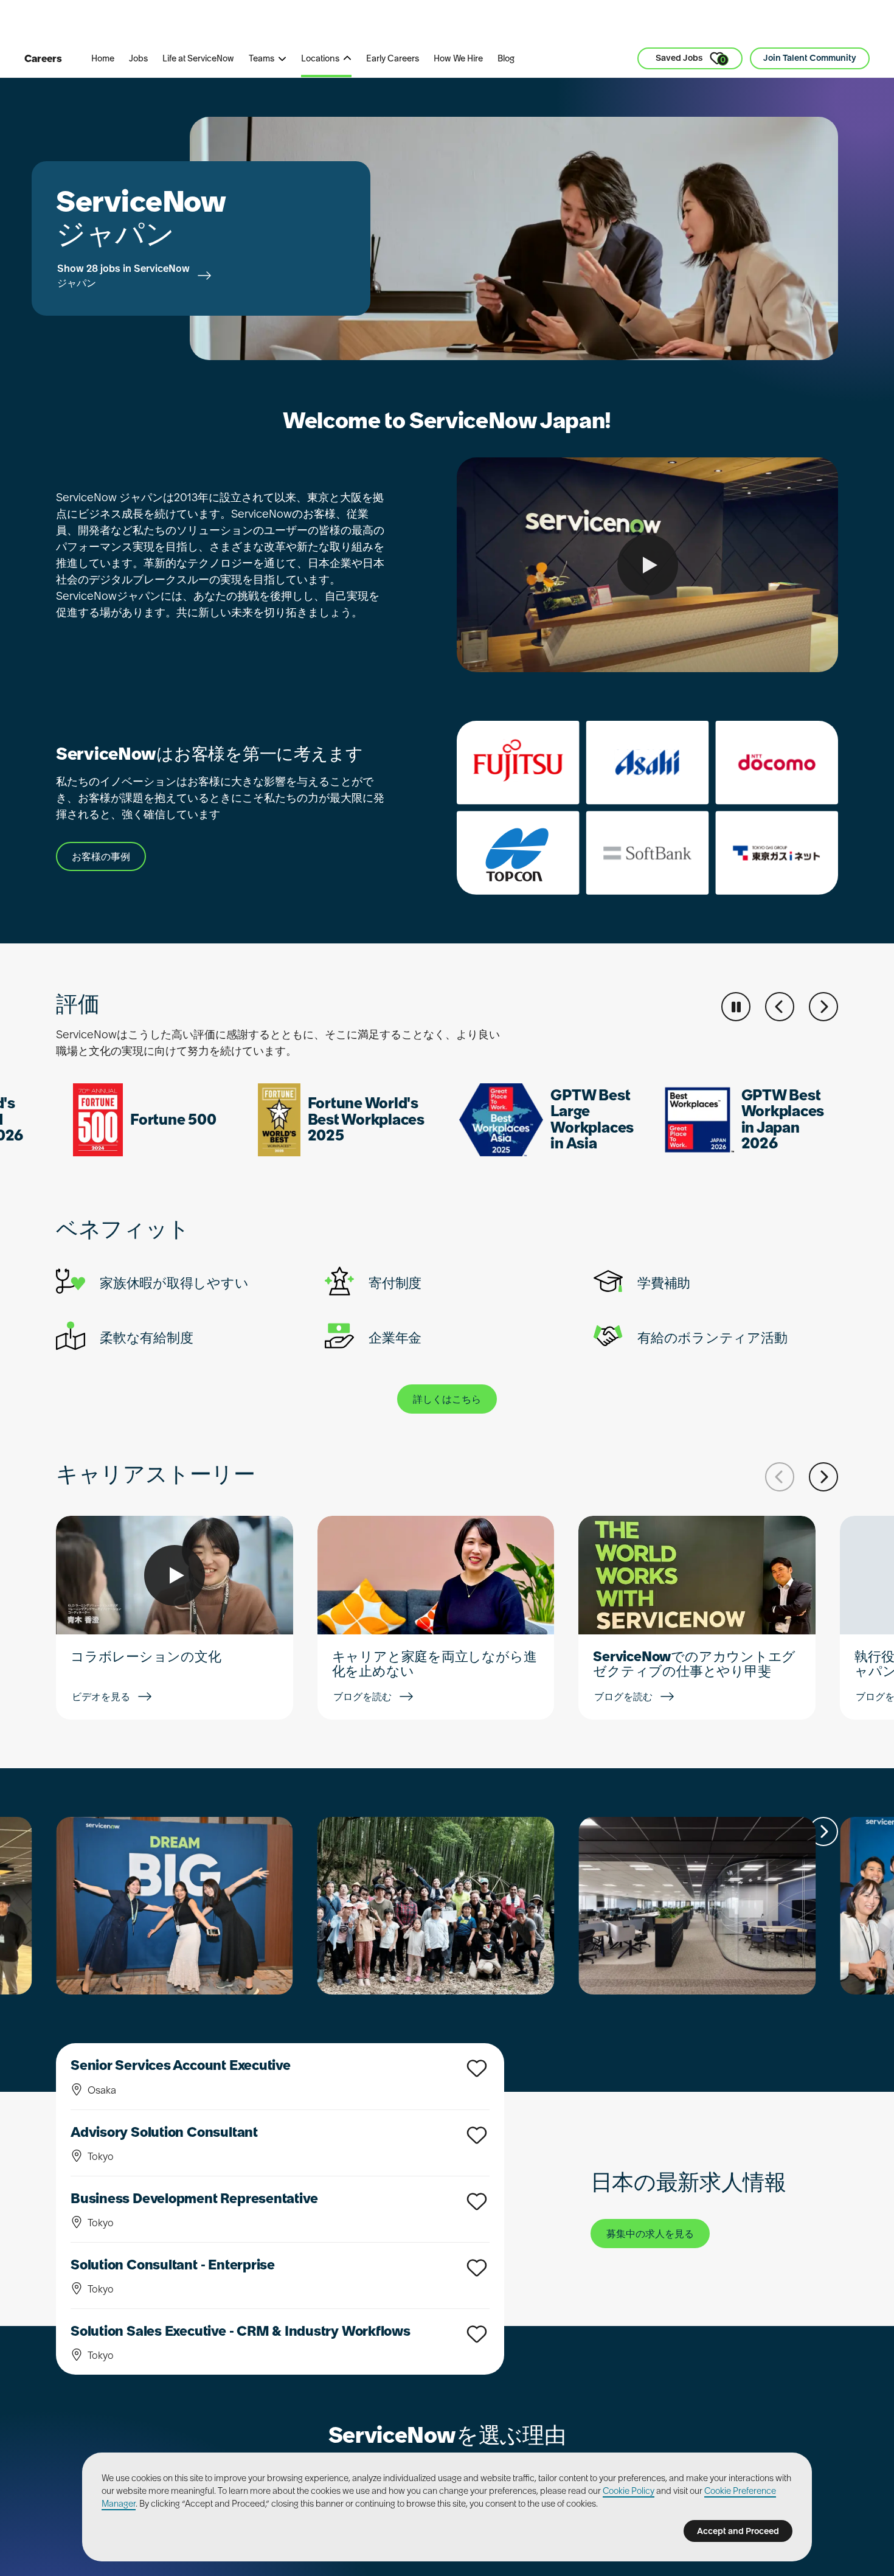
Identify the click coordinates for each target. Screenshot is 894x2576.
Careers (43, 58)
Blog (506, 58)
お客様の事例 (101, 856)
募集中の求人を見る (650, 2234)
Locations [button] (320, 58)
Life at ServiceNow (198, 58)
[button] (780, 1007)
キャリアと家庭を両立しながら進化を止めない (435, 1664)
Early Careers (393, 58)
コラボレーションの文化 (146, 1656)
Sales (289, 24)
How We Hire (458, 58)
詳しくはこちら (447, 1399)
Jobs (138, 58)
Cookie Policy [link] (629, 2491)
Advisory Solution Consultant (164, 2132)
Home (103, 58)
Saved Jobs (691, 59)
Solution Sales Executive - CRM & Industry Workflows (241, 2331)
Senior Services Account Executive (181, 2065)
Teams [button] (262, 58)
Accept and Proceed (738, 2531)
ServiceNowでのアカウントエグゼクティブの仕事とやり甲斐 (694, 1664)
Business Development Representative (194, 2198)
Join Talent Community (810, 58)
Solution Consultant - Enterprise (173, 2265)
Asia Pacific (355, 24)
